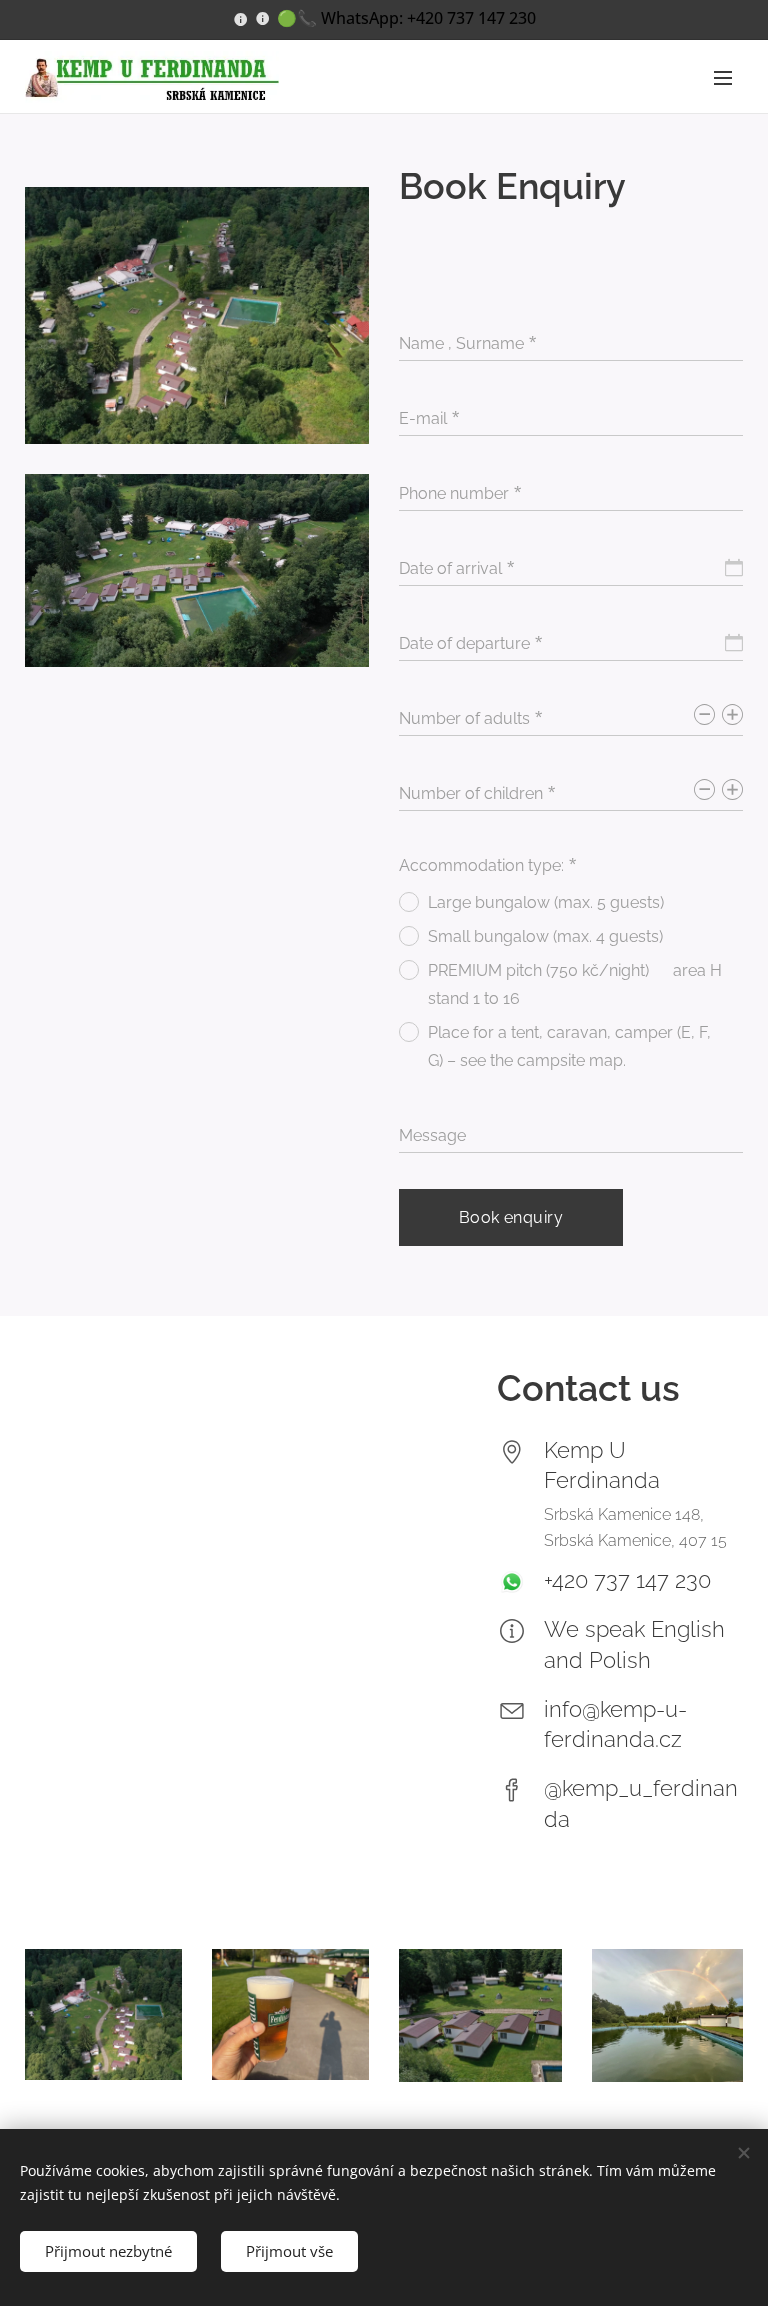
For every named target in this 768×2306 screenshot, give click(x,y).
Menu (723, 77)
